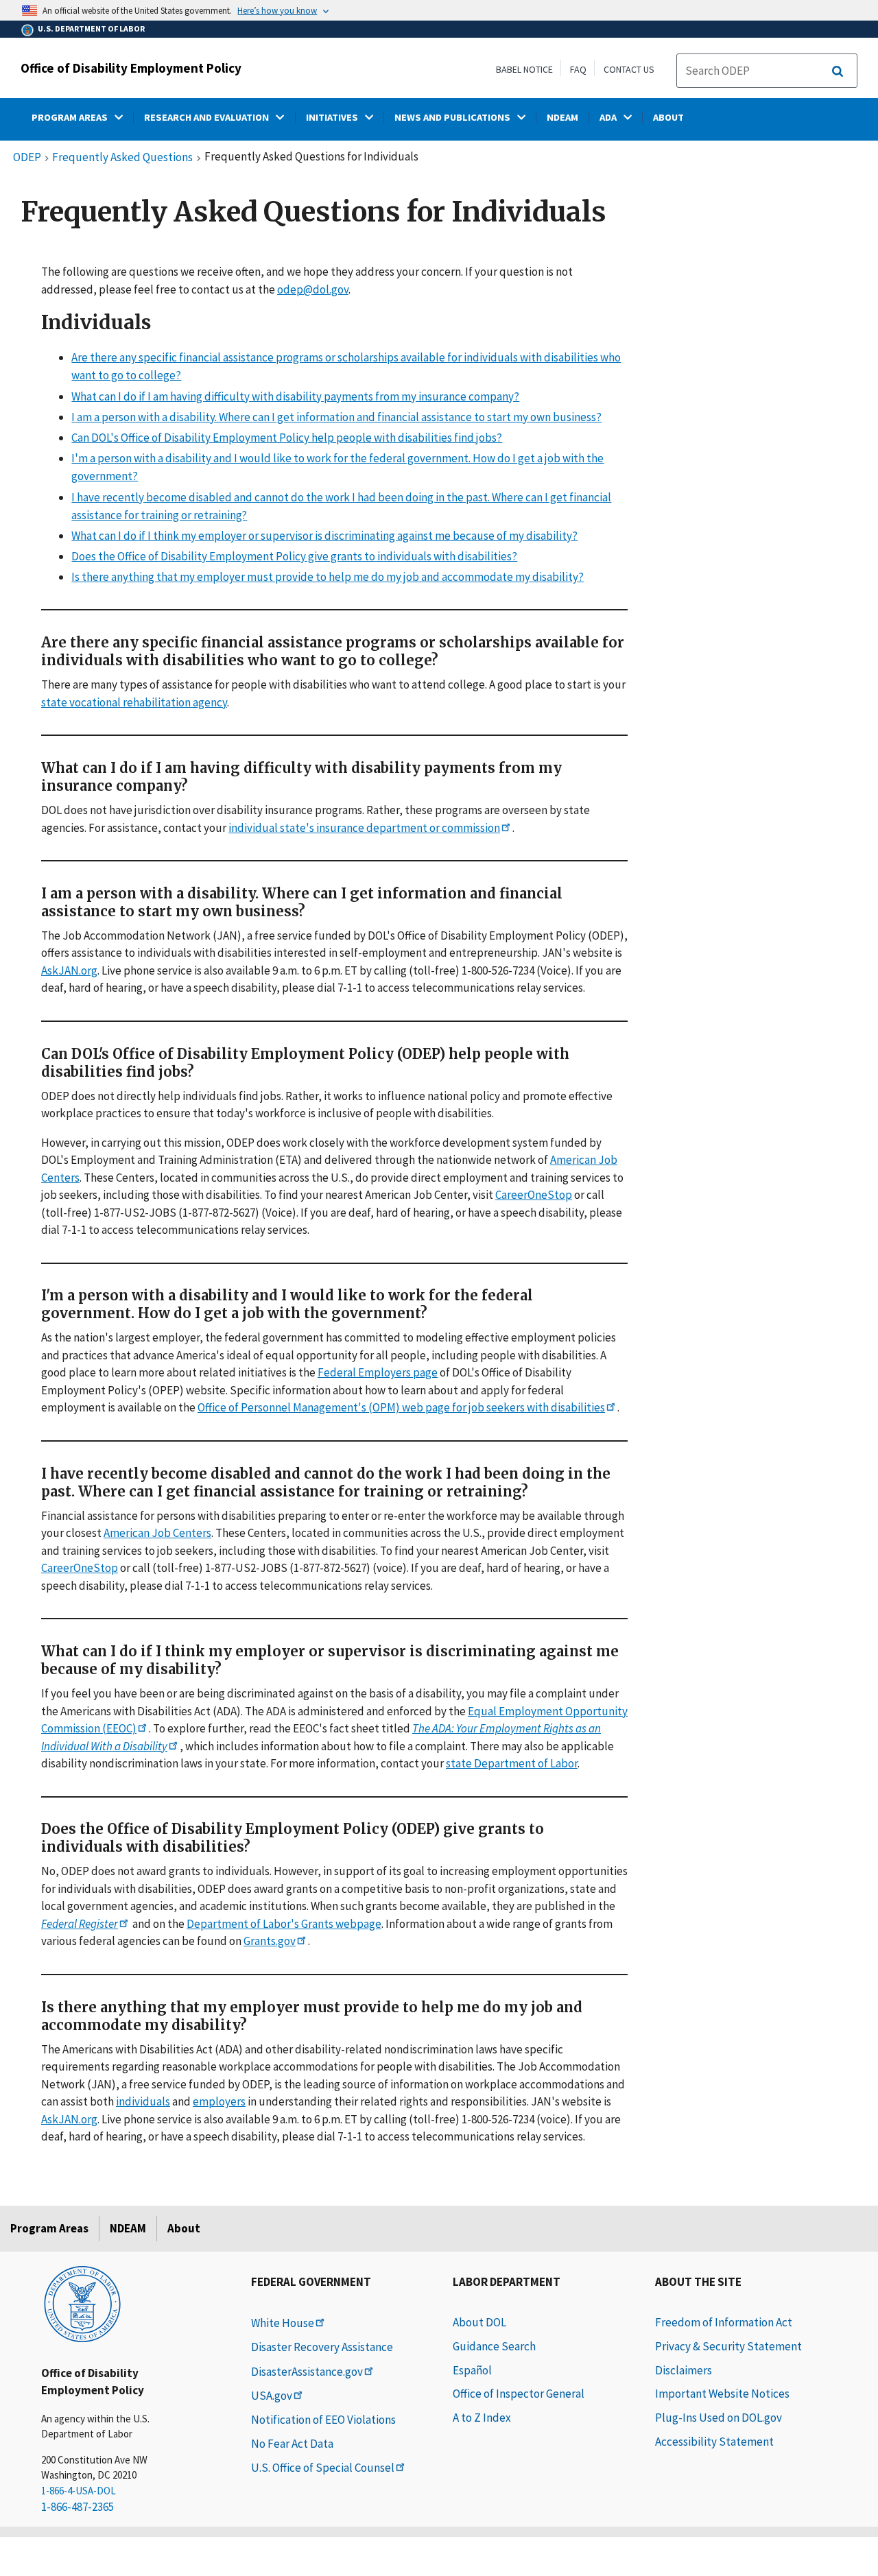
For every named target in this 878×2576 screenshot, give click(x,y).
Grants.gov (270, 1941)
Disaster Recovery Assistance (322, 2347)
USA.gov (272, 2396)
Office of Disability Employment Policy (131, 68)
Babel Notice (524, 69)
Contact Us (629, 69)
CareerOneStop (534, 1195)
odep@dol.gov (313, 289)
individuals (143, 2101)
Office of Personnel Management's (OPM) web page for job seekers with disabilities (401, 1408)
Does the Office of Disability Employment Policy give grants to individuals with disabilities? (294, 556)
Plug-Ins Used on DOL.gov (719, 2418)
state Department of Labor (512, 1763)
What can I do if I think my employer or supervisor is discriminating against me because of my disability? (324, 536)
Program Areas (49, 2228)
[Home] (82, 2303)
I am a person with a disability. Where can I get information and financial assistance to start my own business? (336, 417)
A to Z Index (482, 2418)
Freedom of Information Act (724, 2322)
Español (472, 2370)
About (184, 2228)
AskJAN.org (69, 970)
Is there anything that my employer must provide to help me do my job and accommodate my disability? (328, 577)
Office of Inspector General (519, 2394)
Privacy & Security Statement (728, 2346)
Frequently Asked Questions (122, 158)
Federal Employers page (378, 1373)
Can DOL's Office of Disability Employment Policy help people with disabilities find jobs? (287, 438)
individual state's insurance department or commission (364, 828)
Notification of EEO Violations (323, 2420)
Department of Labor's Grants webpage (284, 1924)
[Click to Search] (838, 71)
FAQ (578, 69)
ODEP (27, 158)
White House (283, 2323)
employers (219, 2101)
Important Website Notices (722, 2394)
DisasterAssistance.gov (307, 2372)
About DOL (479, 2322)
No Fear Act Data (292, 2444)
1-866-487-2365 (78, 2507)
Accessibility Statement (714, 2442)
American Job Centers (157, 1533)
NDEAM (128, 2228)
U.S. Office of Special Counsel (323, 2468)
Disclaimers (684, 2370)
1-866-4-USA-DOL (79, 2491)
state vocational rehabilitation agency (134, 702)
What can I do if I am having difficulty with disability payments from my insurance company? (295, 396)
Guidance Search (494, 2346)
